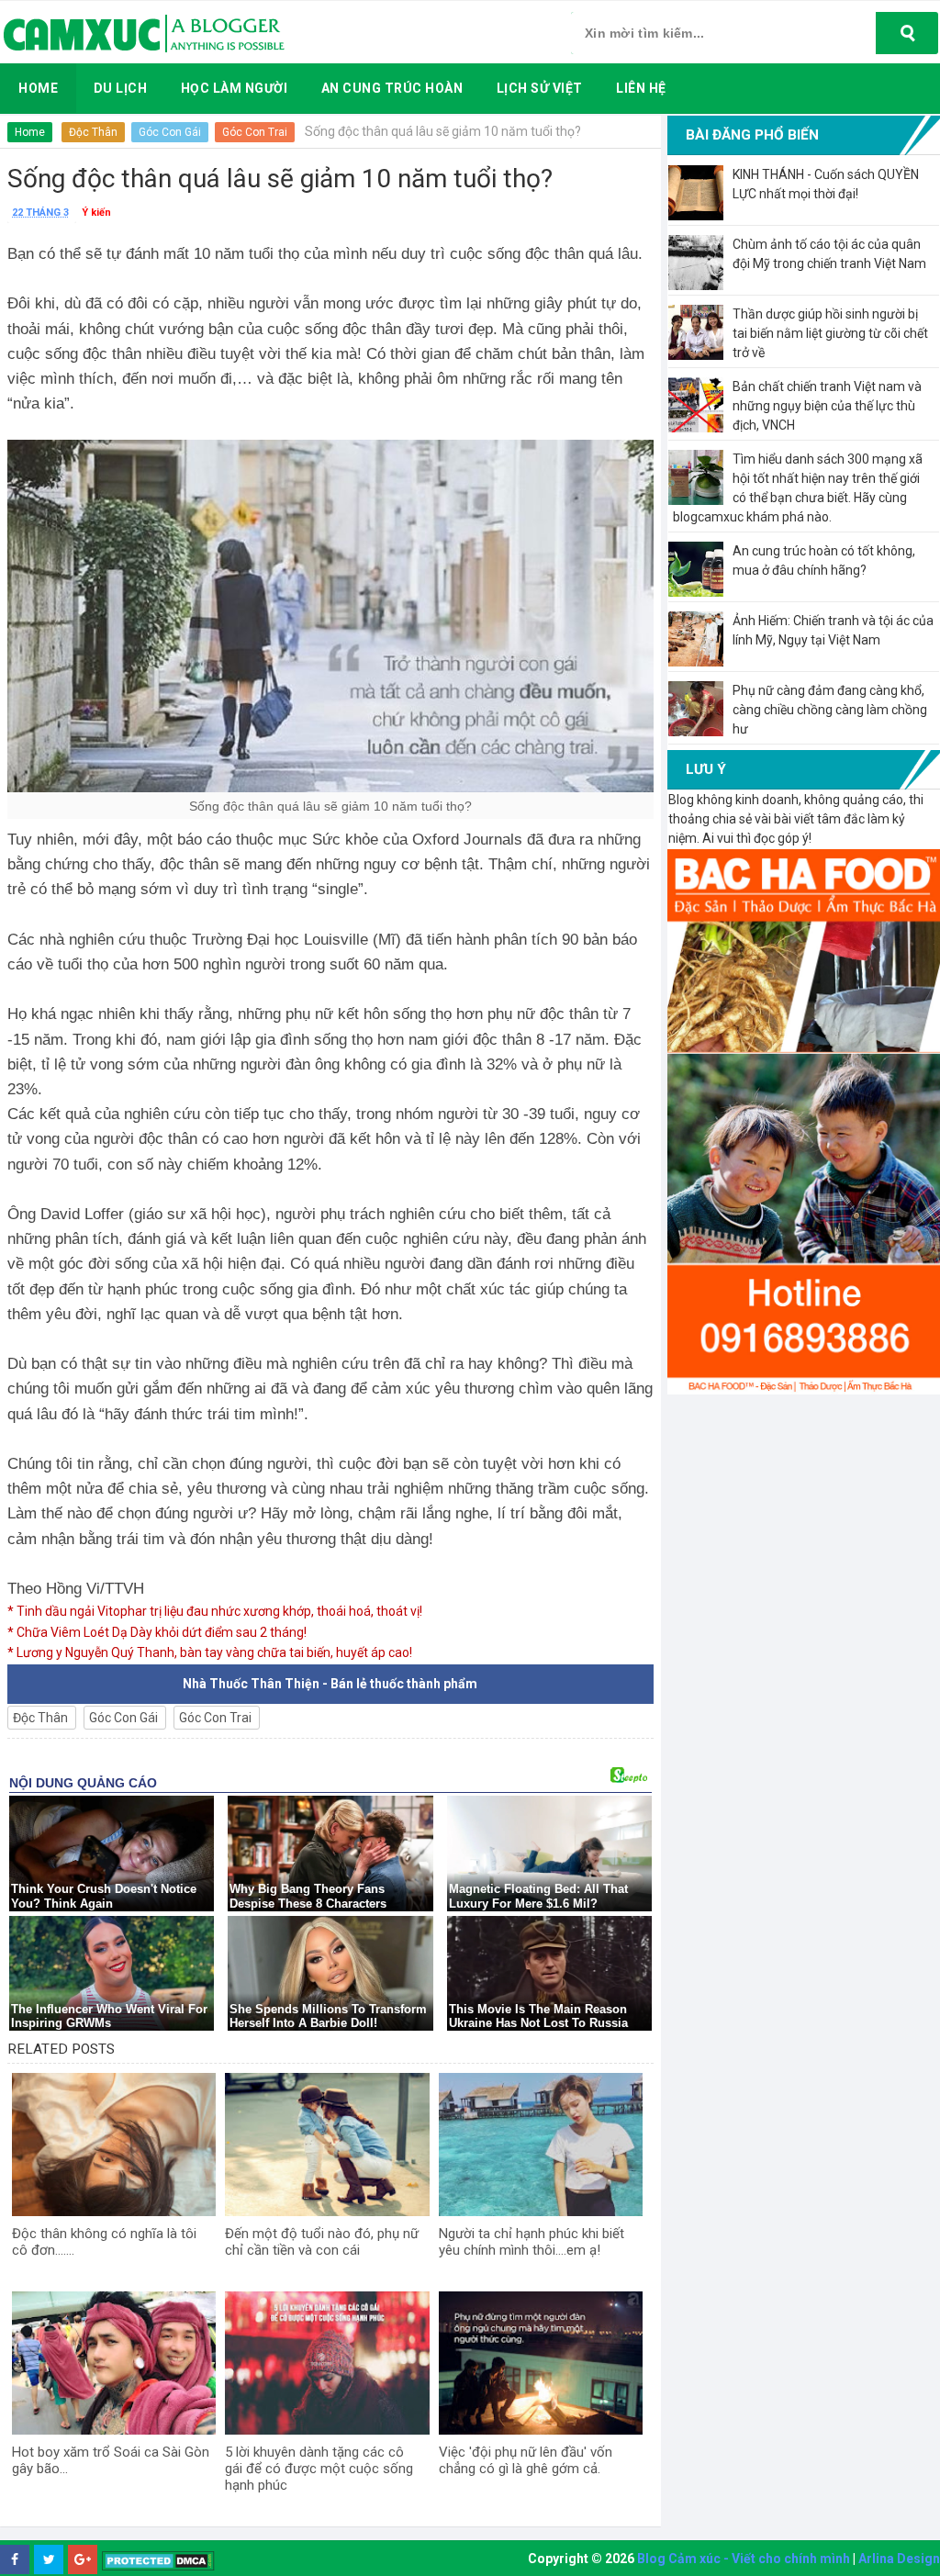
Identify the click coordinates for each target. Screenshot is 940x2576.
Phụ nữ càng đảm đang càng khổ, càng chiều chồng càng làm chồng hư (830, 710)
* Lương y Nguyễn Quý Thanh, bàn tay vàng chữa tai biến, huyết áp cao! (210, 1652)
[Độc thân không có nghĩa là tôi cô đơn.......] (114, 2145)
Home (30, 132)
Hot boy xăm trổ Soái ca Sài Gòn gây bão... (111, 2460)
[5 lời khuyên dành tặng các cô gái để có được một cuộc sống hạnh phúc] (327, 2363)
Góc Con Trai (255, 132)
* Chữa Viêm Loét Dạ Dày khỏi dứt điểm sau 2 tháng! (157, 1632)
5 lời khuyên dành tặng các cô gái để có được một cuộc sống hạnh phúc (319, 2469)
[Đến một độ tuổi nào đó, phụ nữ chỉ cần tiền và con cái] (327, 2145)
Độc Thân (93, 132)
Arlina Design (899, 2559)
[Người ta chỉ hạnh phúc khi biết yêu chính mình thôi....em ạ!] (541, 2145)
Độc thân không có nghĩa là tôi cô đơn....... (104, 2242)
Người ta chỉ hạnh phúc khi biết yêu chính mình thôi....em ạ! (532, 2242)
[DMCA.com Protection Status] (158, 2560)
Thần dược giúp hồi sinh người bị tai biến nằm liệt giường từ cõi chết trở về (830, 333)
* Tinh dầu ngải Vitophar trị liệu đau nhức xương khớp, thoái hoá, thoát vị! (215, 1611)
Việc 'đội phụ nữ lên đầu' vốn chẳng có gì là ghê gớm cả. (526, 2460)
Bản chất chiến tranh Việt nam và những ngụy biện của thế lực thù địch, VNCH (827, 406)
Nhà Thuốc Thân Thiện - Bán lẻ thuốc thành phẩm (330, 1684)
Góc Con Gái (170, 132)
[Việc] (541, 2363)
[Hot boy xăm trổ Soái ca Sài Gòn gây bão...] (114, 2363)
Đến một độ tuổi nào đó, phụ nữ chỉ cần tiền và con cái (322, 2242)
